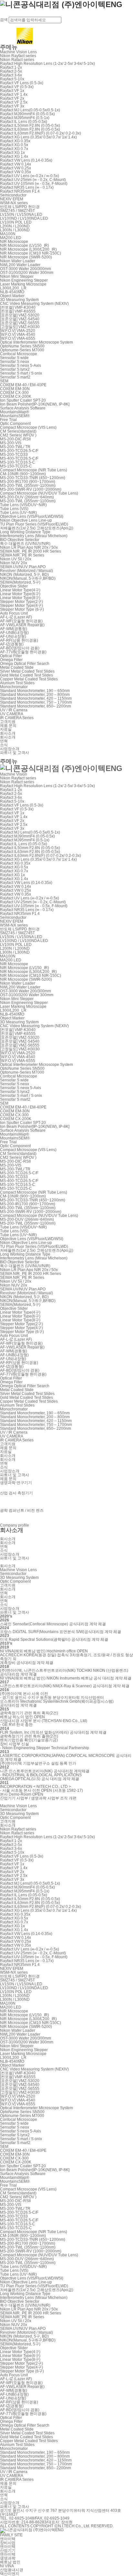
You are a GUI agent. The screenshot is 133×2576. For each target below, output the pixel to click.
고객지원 (8, 722)
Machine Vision (14, 774)
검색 (4, 20)
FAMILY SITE (11, 2535)
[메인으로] (61, 768)
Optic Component (15, 424)
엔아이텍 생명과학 (8, 2556)
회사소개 (8, 733)
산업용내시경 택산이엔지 (12, 2572)
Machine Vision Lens (18, 52)
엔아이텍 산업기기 (8, 2549)
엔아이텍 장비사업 (8, 2541)
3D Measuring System (19, 300)
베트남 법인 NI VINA (10, 2564)
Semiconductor (13, 195)
